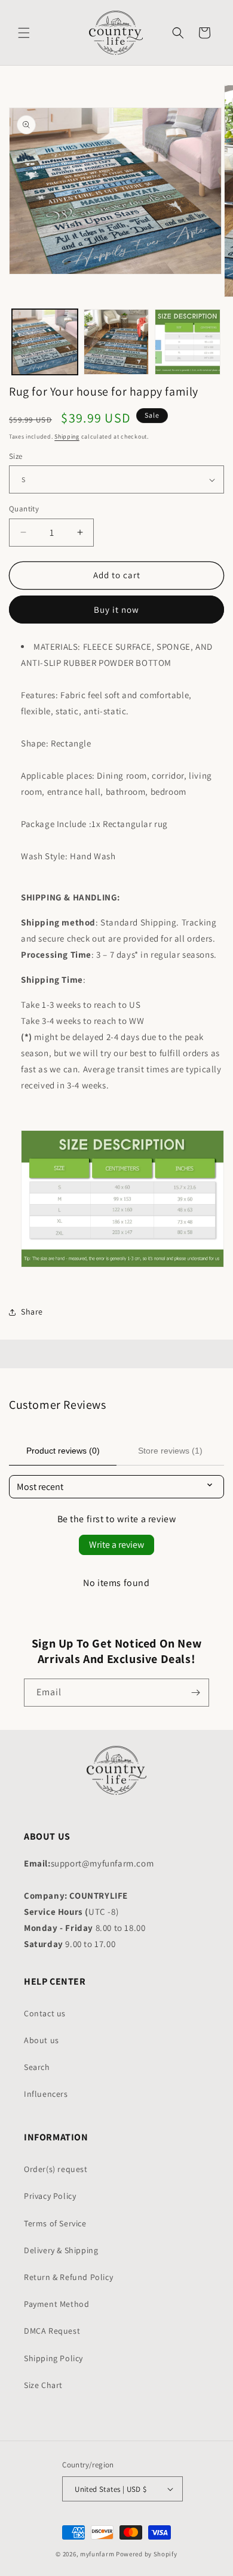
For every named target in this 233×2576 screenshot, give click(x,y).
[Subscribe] (195, 1693)
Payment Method (56, 2304)
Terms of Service (55, 2223)
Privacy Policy (50, 2196)
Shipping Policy (53, 2358)
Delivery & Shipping (61, 2250)
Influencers (46, 2094)
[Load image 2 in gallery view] (116, 342)
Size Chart (43, 2385)
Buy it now (116, 610)
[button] (24, 33)
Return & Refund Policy (68, 2277)
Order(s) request (56, 2169)
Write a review (116, 1545)
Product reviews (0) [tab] (63, 1451)
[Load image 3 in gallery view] (188, 342)
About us (42, 2040)
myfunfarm (97, 2554)
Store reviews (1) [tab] (170, 1451)
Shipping (67, 436)
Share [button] (32, 1312)
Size (16, 456)
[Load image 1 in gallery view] (45, 342)
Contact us (45, 2013)
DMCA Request (52, 2331)
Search (37, 2067)
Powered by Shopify (147, 2554)
